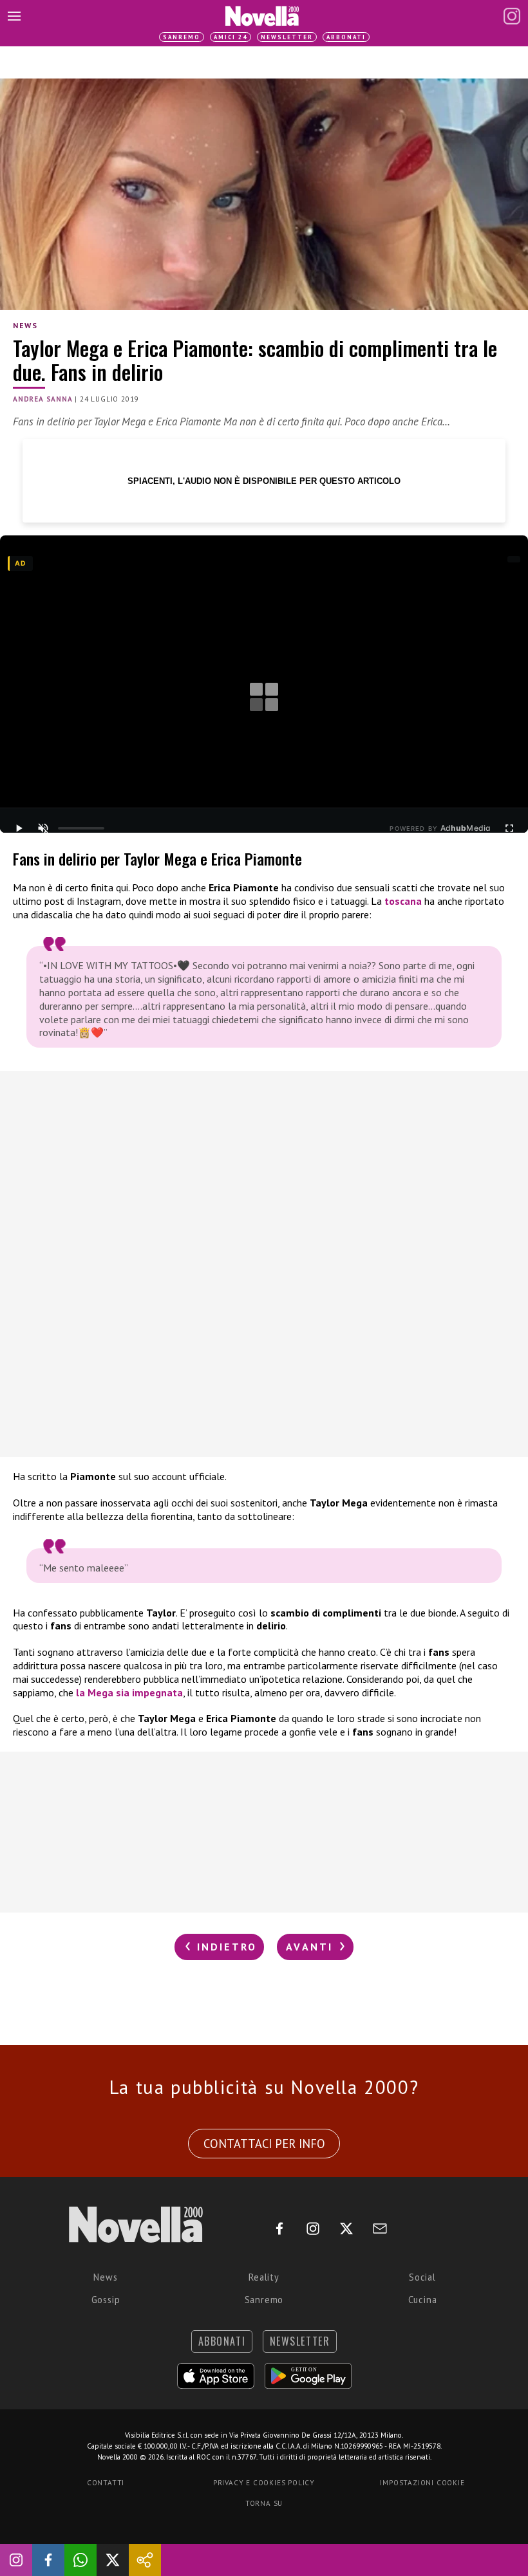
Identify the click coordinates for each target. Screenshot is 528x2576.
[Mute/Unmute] (43, 828)
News (25, 325)
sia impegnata (148, 1692)
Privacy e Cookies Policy (264, 2483)
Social (422, 2277)
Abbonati (346, 37)
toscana (403, 901)
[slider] (81, 828)
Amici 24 (231, 37)
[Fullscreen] (509, 828)
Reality (264, 2277)
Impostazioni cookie (422, 2483)
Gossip (106, 2300)
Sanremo (182, 37)
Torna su (264, 2503)
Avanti (312, 1947)
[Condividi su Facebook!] (48, 2560)
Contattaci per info (264, 2144)
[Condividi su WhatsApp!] (80, 2560)
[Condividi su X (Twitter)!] (113, 2560)
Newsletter (287, 37)
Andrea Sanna (43, 399)
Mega (100, 1692)
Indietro (224, 1947)
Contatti (106, 2483)
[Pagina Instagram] (512, 16)
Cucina (423, 2300)
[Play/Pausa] (19, 828)
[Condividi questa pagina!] (145, 2560)
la (82, 1692)
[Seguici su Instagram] (16, 2560)
